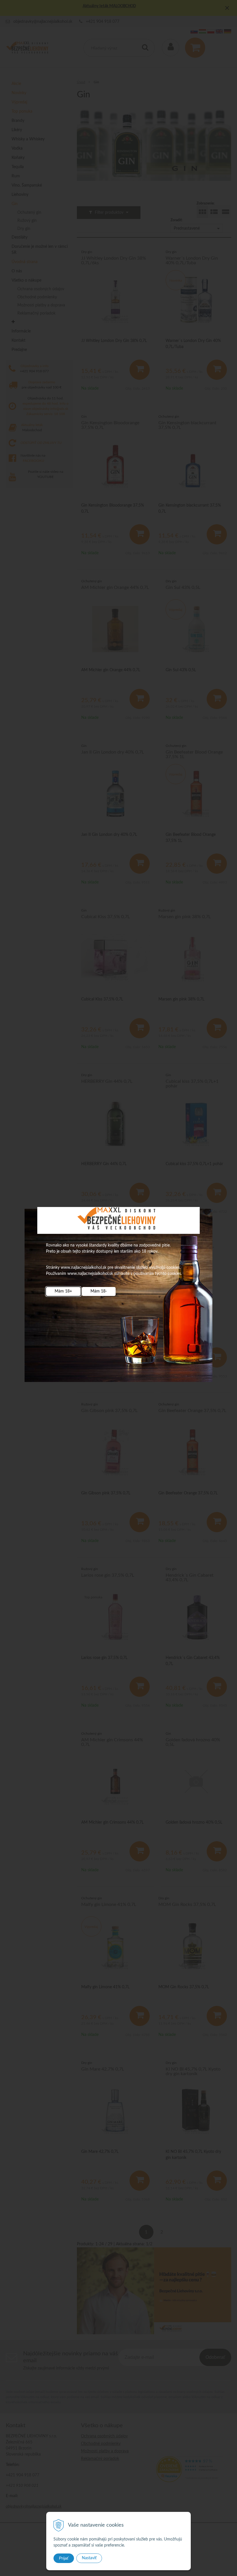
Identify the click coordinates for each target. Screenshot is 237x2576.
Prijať (64, 2558)
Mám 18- (99, 1291)
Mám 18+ (63, 1291)
